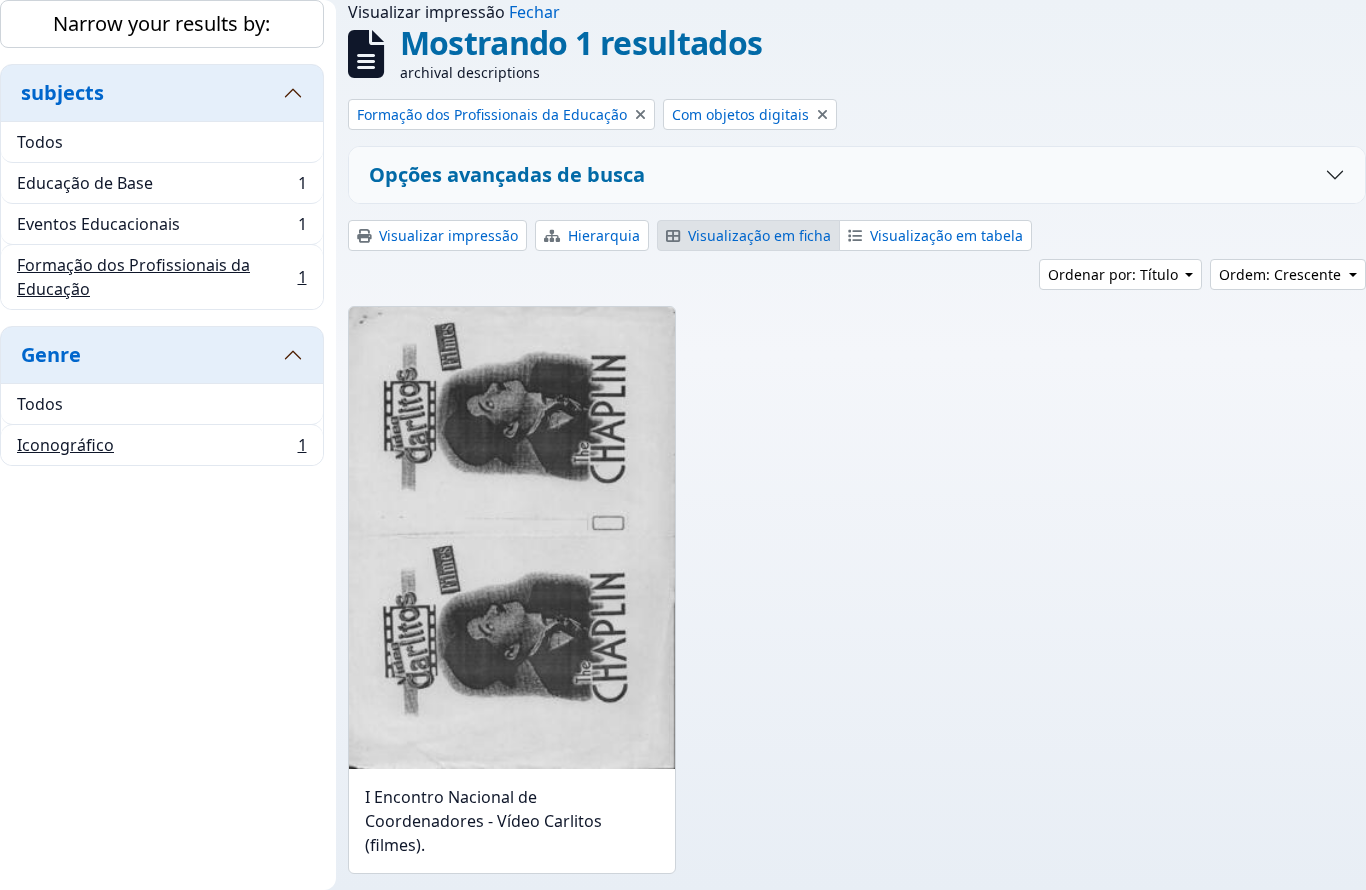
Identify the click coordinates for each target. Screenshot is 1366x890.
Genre (51, 354)
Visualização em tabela (944, 235)
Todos (40, 142)
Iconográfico (161, 449)
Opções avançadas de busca (507, 174)
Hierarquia (602, 235)
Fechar (534, 12)
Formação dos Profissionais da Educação (161, 277)
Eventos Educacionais (161, 229)
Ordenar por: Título (1115, 274)
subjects (62, 92)
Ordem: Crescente (1282, 274)
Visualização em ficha (757, 235)
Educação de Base (161, 188)
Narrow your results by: (161, 23)
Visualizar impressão (446, 235)
